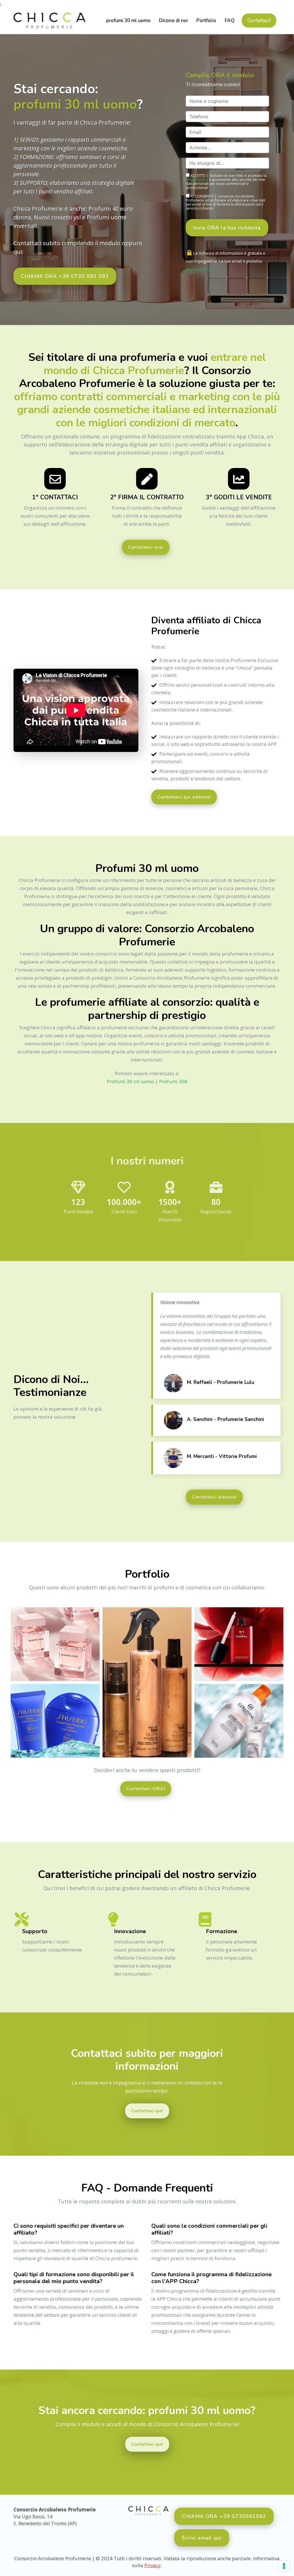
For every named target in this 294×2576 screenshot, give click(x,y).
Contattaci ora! (146, 547)
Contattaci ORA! (146, 1789)
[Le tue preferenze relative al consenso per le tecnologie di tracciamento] (284, 2566)
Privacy (153, 2565)
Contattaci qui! (147, 2111)
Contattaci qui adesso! (184, 797)
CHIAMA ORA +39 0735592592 (224, 2516)
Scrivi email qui (202, 2538)
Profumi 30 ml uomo (130, 1081)
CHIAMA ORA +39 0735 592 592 (65, 276)
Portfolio (206, 21)
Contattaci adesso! (214, 1497)
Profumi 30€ (173, 1081)
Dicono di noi (173, 21)
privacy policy (197, 180)
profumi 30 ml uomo (128, 21)
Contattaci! (259, 21)
